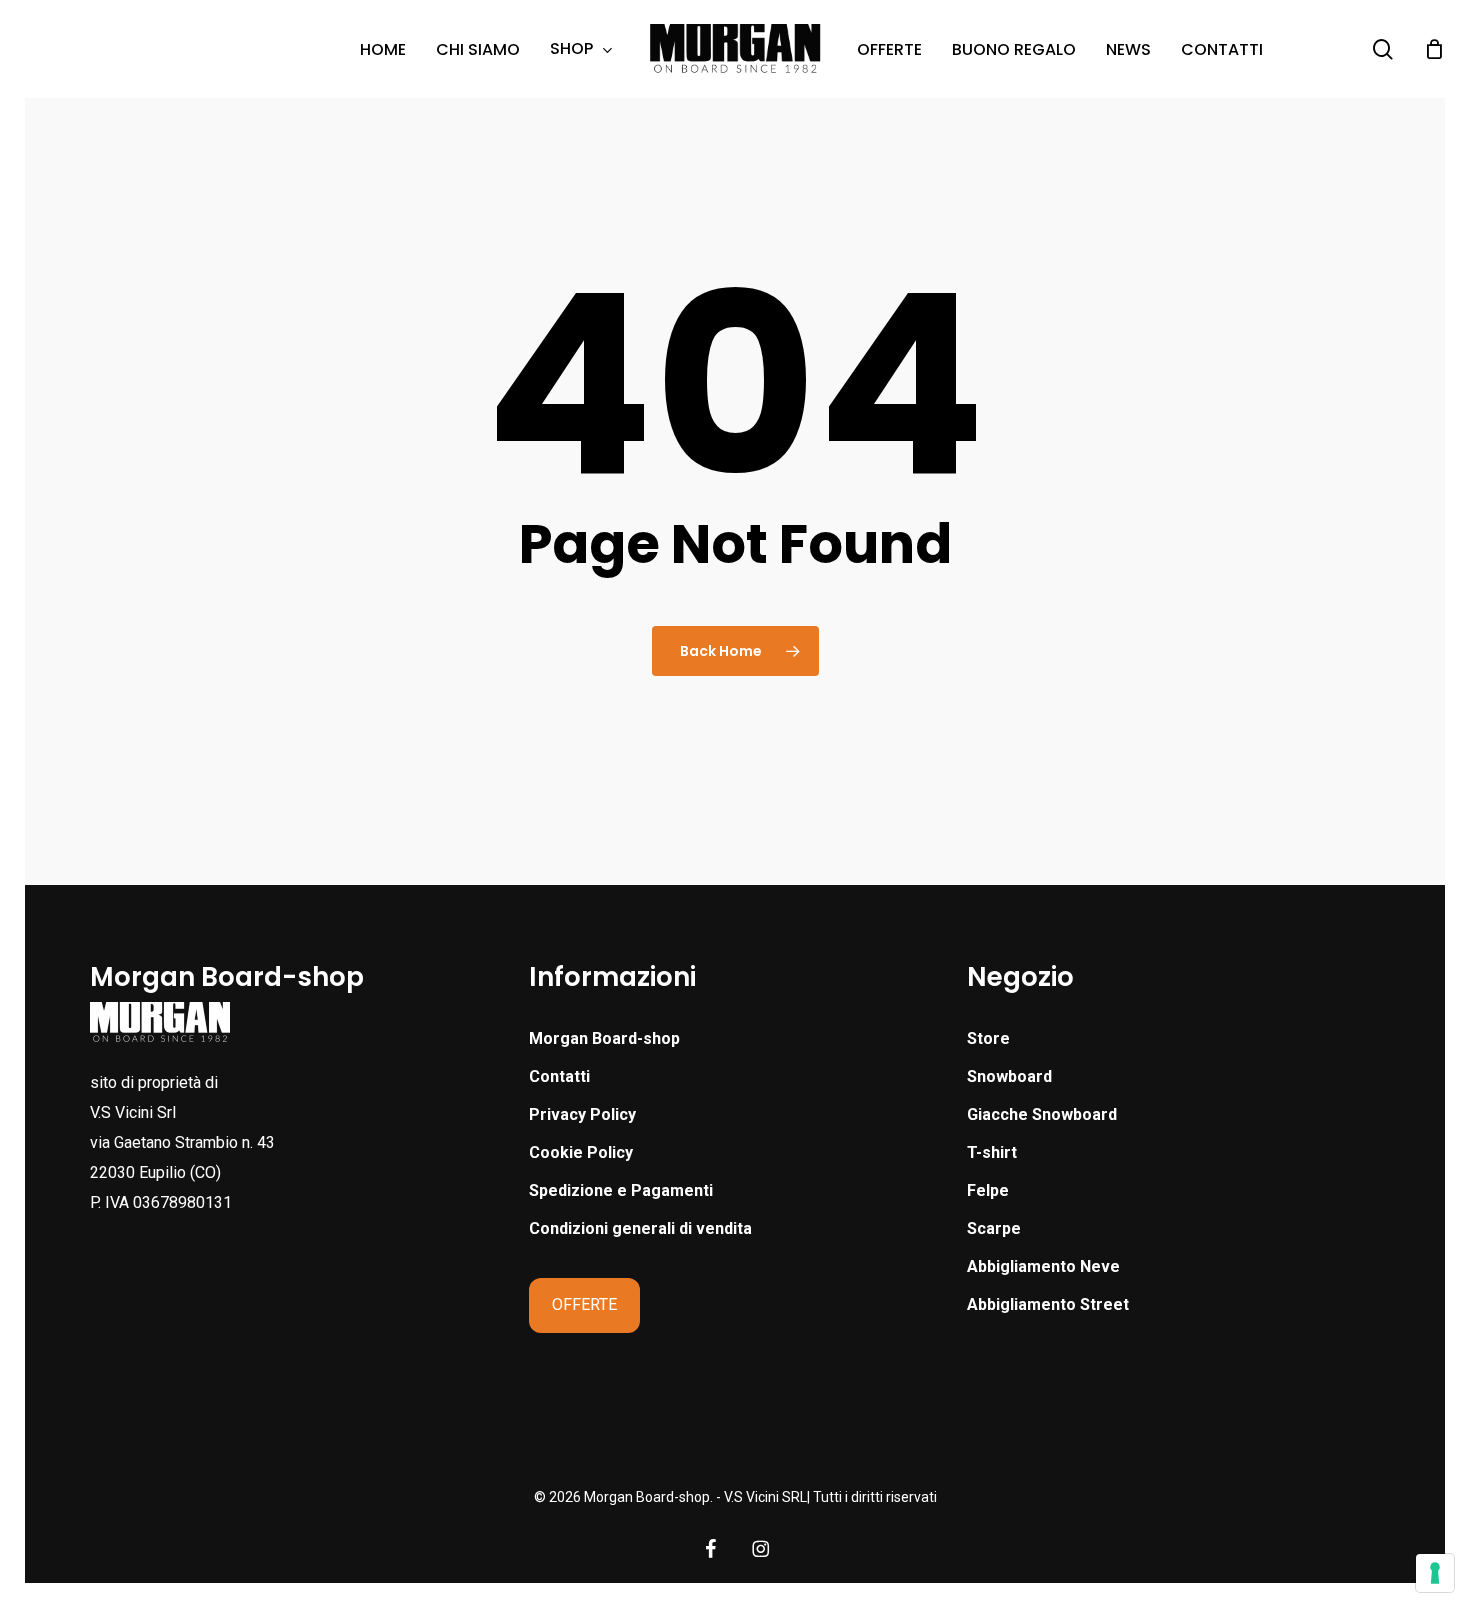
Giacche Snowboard (1042, 1114)
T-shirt (992, 1152)
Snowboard (1009, 1076)
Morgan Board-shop (604, 1038)
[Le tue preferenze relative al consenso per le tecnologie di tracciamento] (1435, 1573)
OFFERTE (584, 1304)
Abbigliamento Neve (1043, 1266)
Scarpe (994, 1228)
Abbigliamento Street (1048, 1304)
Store (988, 1038)
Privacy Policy (582, 1114)
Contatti (559, 1076)
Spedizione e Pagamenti (621, 1190)
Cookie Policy (581, 1152)
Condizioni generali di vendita (640, 1228)
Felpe (988, 1190)
